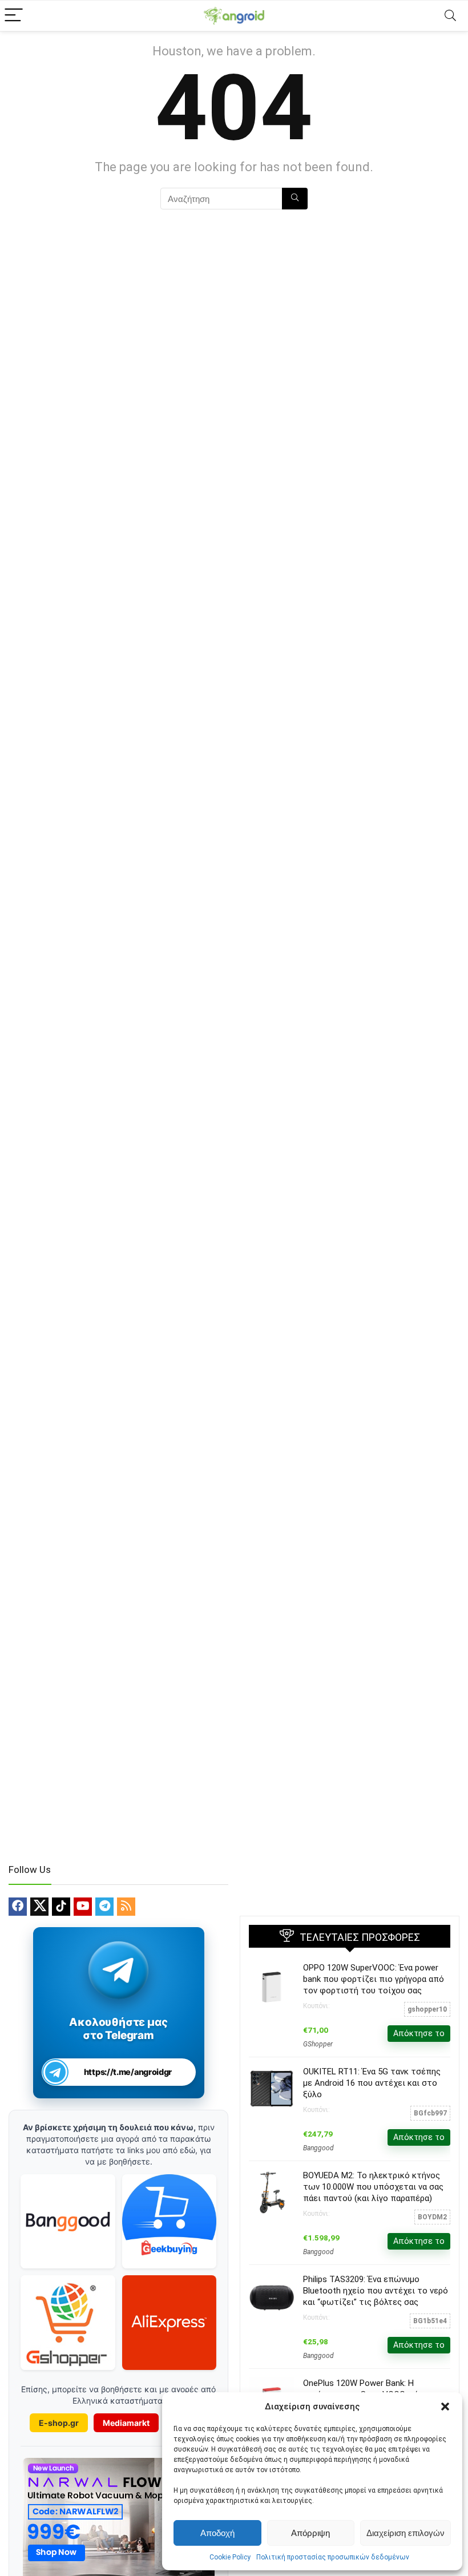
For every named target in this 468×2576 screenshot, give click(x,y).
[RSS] (126, 1907)
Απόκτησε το (419, 2033)
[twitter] (39, 1907)
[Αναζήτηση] (295, 199)
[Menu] (14, 16)
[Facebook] (18, 1907)
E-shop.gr (59, 2423)
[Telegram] (104, 1907)
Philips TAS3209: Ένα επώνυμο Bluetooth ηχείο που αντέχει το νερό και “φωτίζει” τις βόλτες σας (376, 2291)
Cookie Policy (230, 2557)
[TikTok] (61, 1907)
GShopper (318, 2044)
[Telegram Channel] (118, 1970)
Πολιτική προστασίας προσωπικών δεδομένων (333, 2557)
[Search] (450, 16)
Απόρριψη (310, 2533)
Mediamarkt (126, 2423)
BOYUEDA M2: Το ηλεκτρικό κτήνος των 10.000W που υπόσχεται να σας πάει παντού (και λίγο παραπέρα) (373, 2187)
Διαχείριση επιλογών (406, 2533)
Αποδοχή (217, 2533)
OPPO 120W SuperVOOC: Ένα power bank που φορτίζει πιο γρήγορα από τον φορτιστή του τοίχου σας (374, 1979)
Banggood (318, 2148)
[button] (445, 2407)
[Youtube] (83, 1907)
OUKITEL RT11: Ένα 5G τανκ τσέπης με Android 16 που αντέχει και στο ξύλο (372, 2083)
